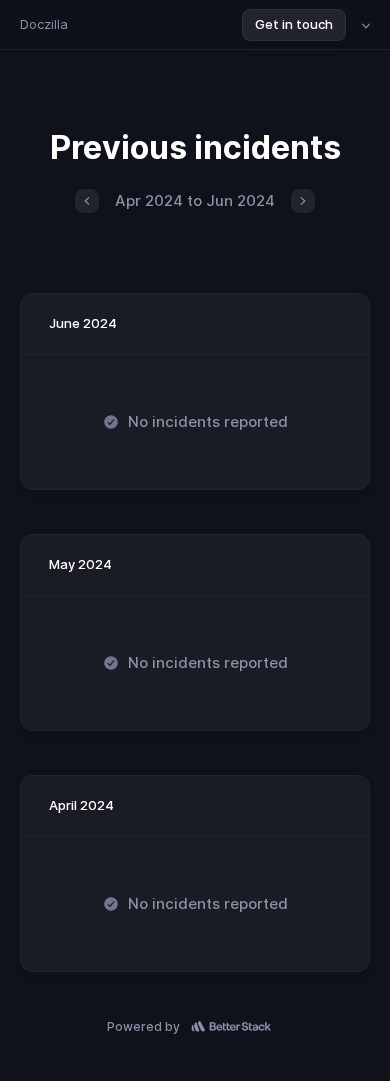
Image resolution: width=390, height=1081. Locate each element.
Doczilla (44, 24)
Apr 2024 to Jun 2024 (195, 200)
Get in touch (294, 24)
